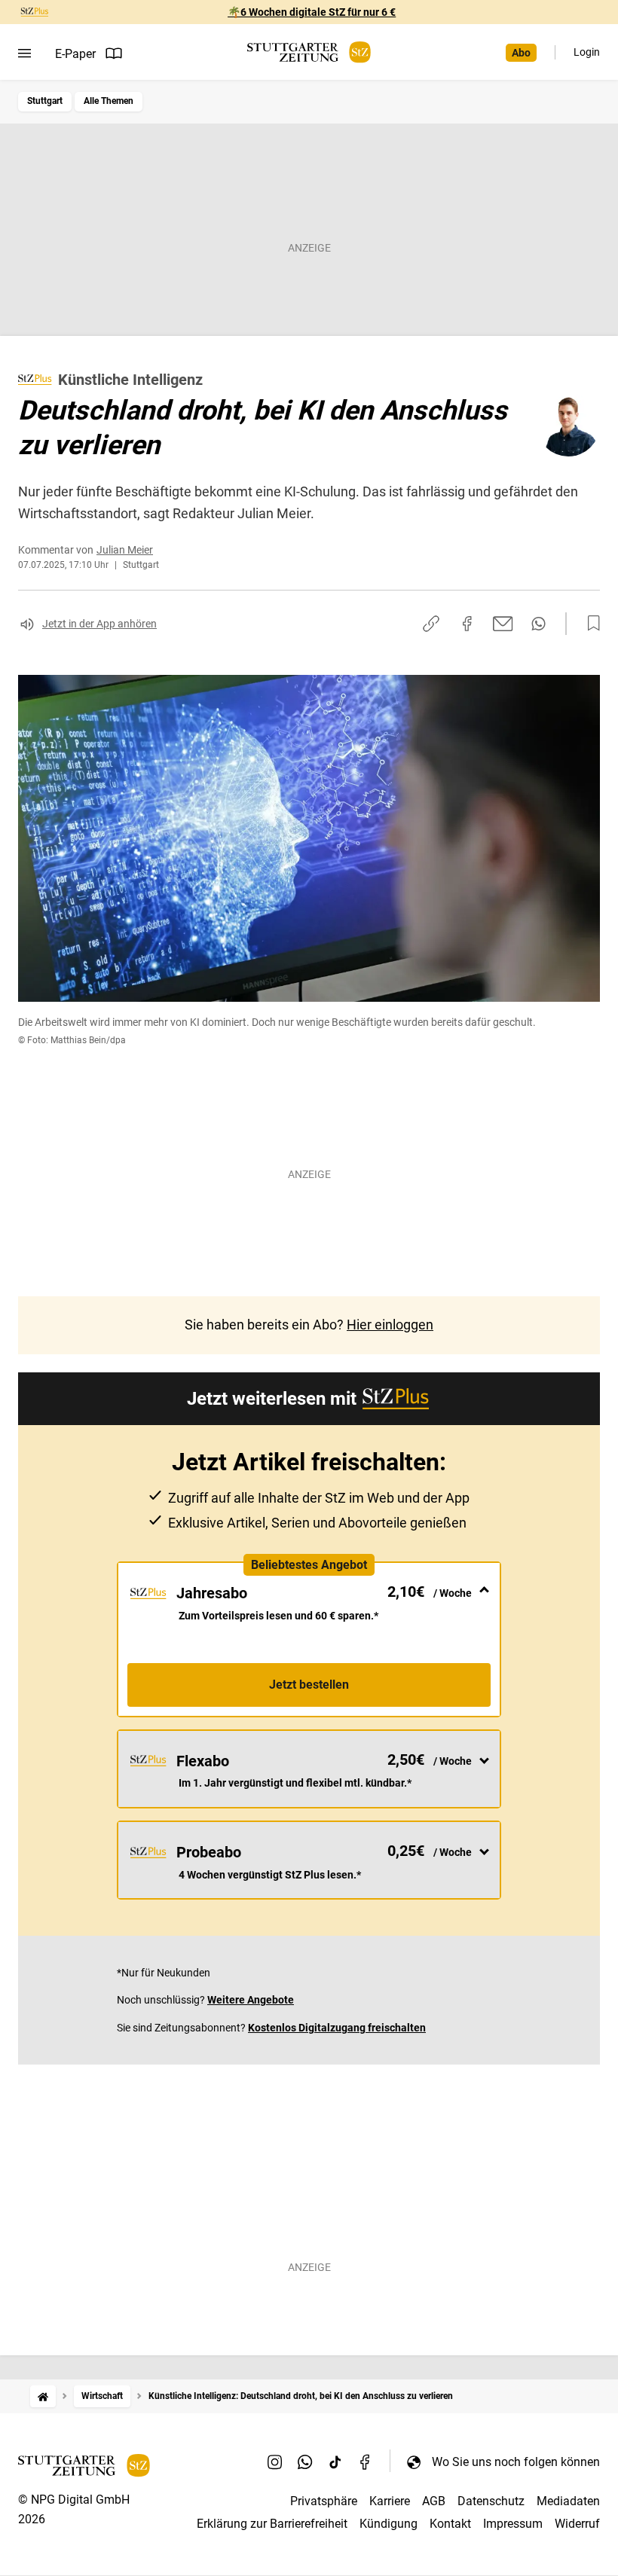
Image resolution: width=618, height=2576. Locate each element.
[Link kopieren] (431, 624)
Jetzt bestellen (309, 1685)
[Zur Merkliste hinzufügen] (589, 624)
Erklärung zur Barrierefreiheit (272, 2524)
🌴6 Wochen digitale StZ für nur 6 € (312, 12)
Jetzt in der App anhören (99, 624)
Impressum (513, 2524)
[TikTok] (335, 2462)
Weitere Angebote (251, 2000)
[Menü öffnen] (24, 53)
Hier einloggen (390, 1325)
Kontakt (450, 2524)
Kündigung (389, 2524)
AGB (434, 2501)
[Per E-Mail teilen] (503, 624)
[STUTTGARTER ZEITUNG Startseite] (309, 52)
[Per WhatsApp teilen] (538, 624)
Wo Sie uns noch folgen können (516, 2462)
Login (587, 52)
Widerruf (577, 2524)
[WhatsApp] (305, 2462)
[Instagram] (275, 2462)
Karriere (390, 2501)
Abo (521, 53)
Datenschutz (491, 2501)
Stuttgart (45, 101)
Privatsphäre (324, 2501)
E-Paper (75, 54)
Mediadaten (568, 2501)
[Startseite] (43, 2396)
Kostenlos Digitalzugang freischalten (337, 2028)
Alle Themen (109, 101)
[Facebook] (366, 2462)
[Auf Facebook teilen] (467, 624)
